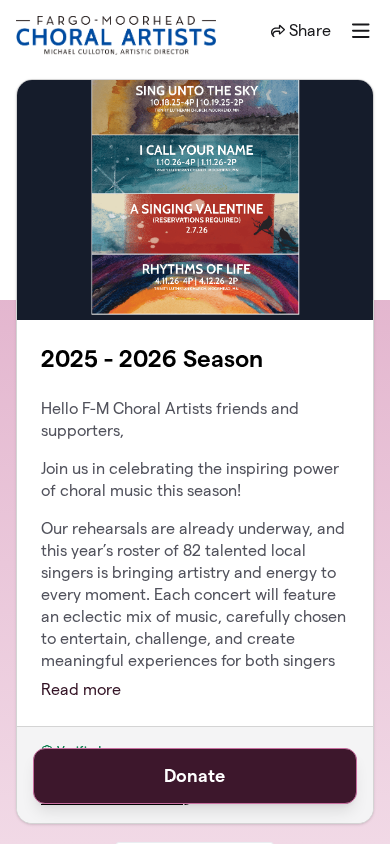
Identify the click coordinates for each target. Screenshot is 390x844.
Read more (81, 689)
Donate (194, 775)
